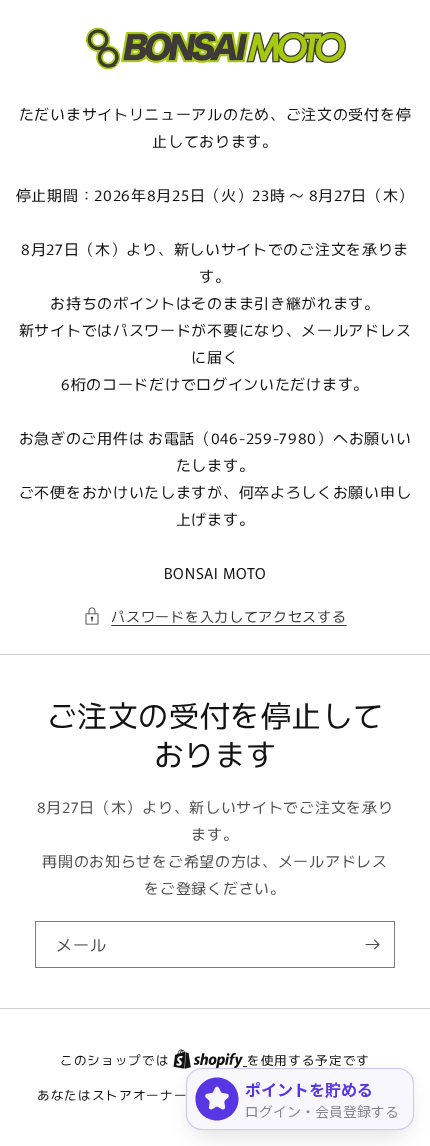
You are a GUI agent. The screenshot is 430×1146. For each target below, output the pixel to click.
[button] (214, 616)
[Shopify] (210, 1059)
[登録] (372, 944)
